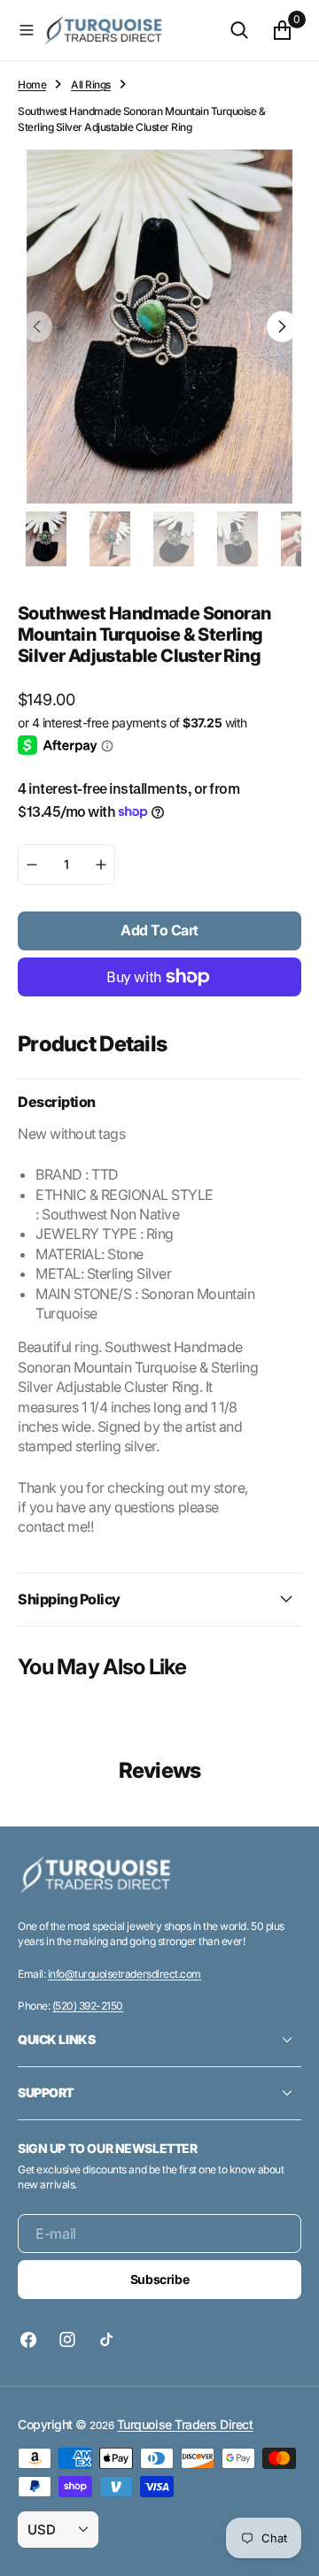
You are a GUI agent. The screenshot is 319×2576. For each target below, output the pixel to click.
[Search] (239, 30)
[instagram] (67, 2340)
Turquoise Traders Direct (185, 2424)
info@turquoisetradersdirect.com (124, 1974)
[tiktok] (106, 2340)
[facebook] (33, 2340)
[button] (27, 30)
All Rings (91, 85)
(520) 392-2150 (88, 2006)
